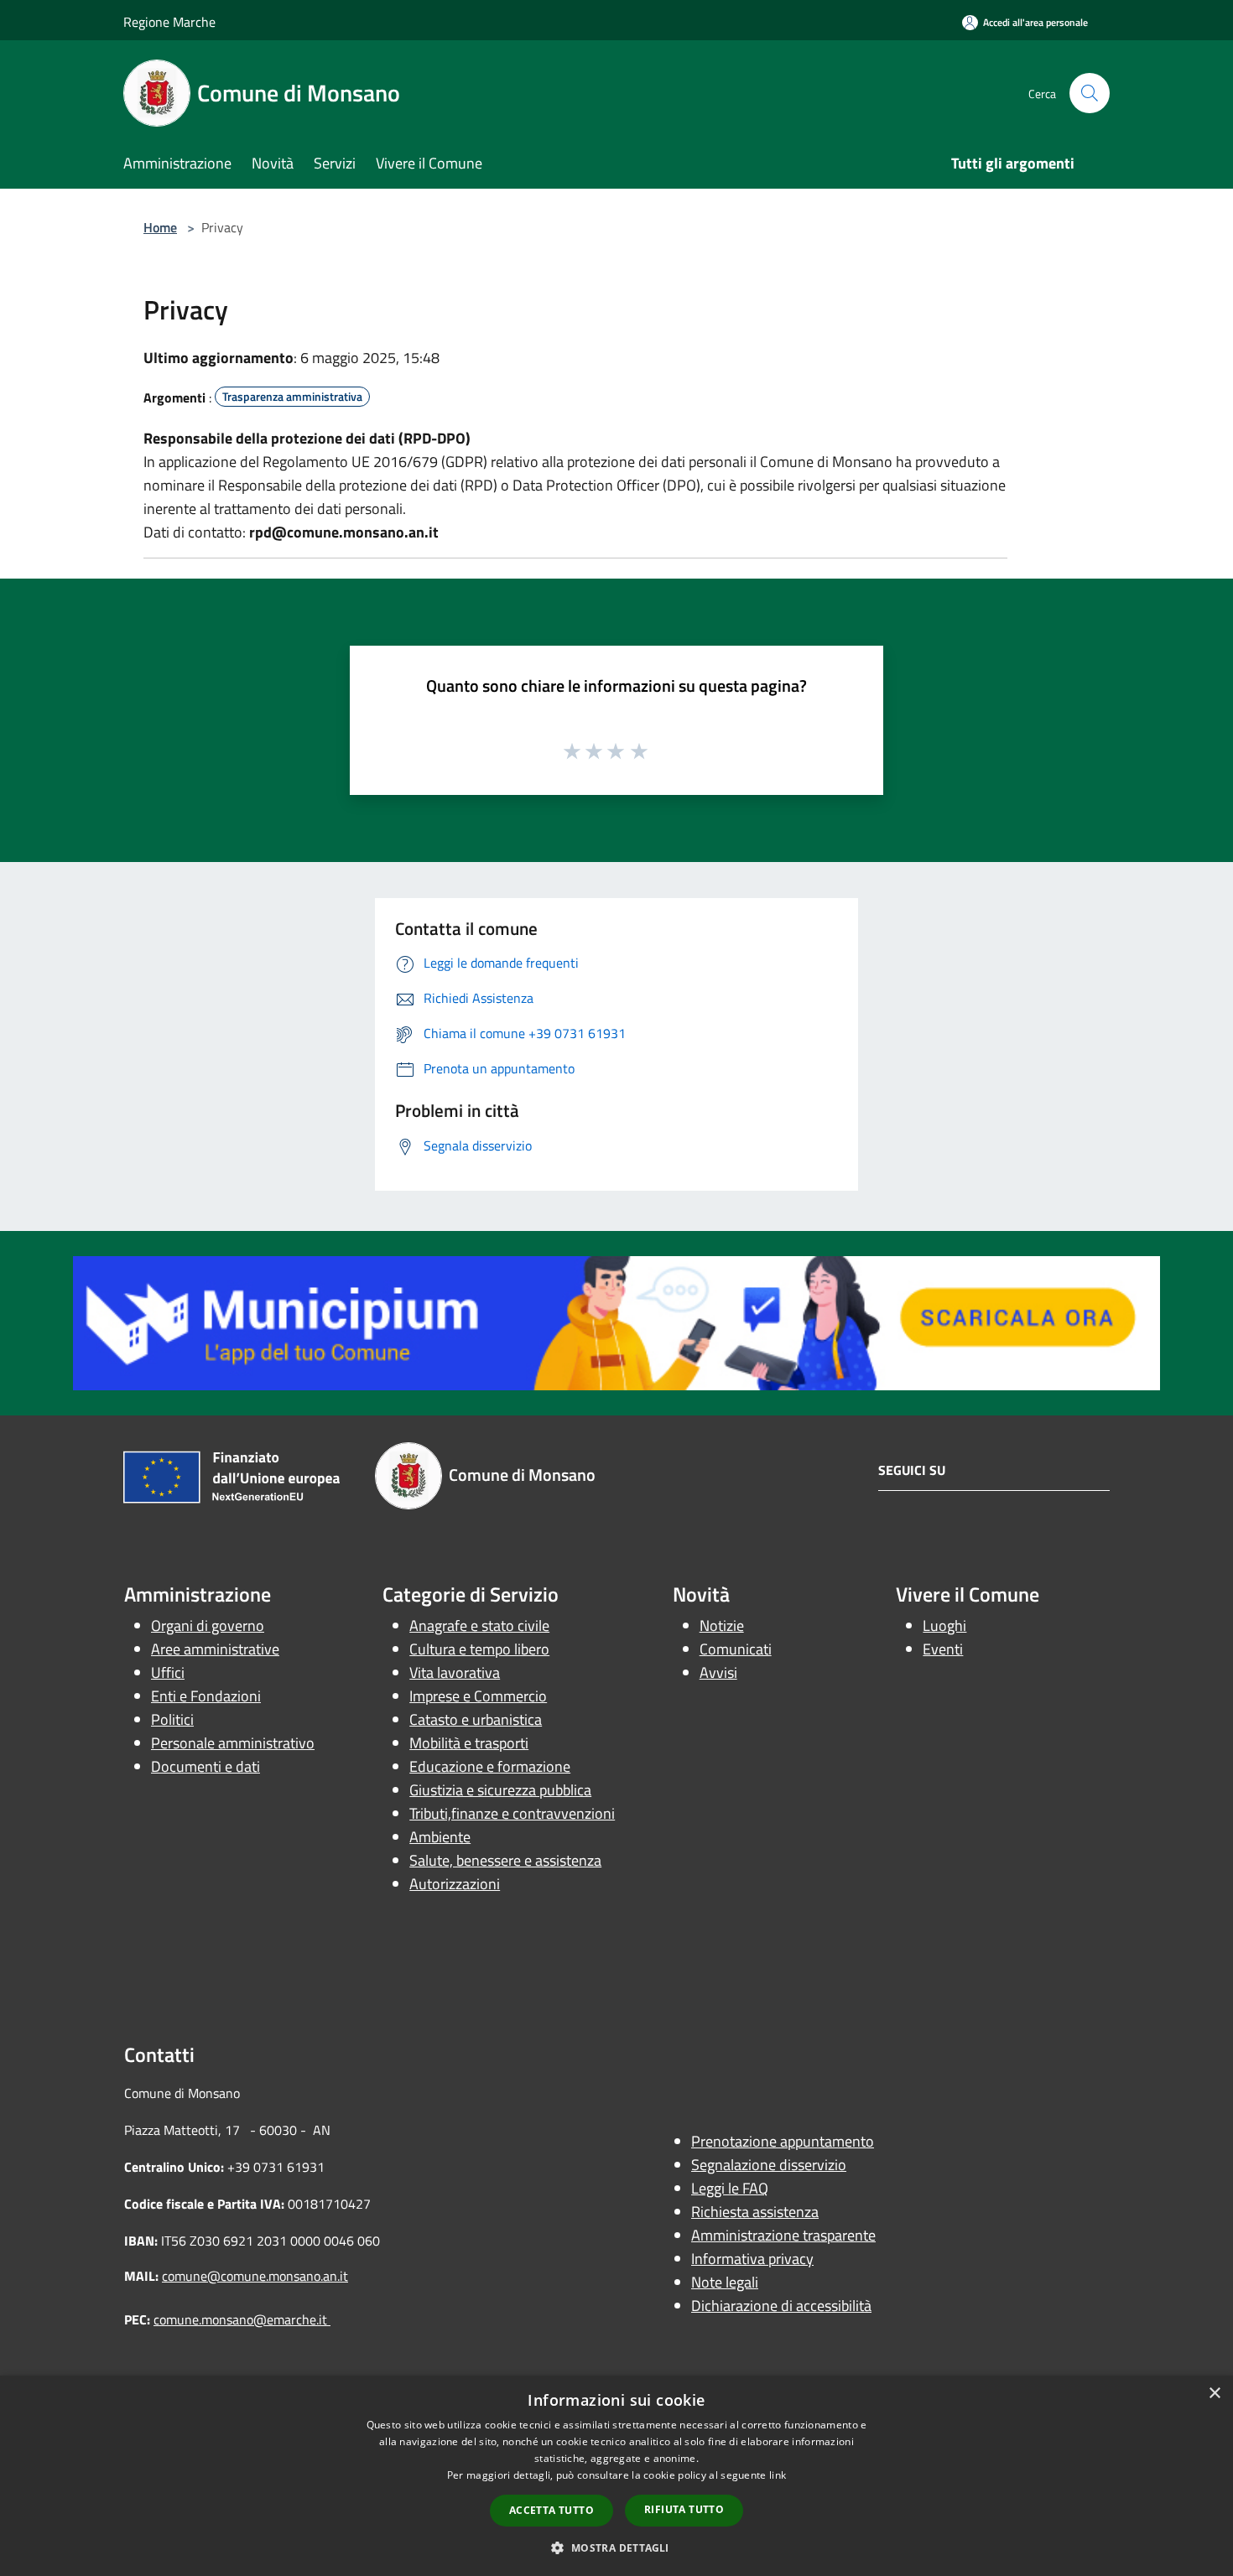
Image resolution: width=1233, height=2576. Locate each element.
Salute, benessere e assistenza (505, 1860)
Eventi (943, 1649)
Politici (172, 1719)
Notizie (722, 1626)
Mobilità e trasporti (469, 1743)
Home (160, 227)
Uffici (168, 1672)
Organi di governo (208, 1626)
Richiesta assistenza (755, 2212)
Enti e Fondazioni (206, 1696)
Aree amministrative (215, 1649)
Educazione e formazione (490, 1766)
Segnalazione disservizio (769, 2165)
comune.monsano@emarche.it (242, 2319)
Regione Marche (169, 22)
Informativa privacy (752, 2259)
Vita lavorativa (455, 1672)
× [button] (1214, 2394)
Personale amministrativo (233, 1743)
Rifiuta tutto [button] (684, 2509)
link (778, 2475)
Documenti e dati (205, 1766)
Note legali (725, 2282)
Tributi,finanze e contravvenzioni (512, 1813)
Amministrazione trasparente (783, 2235)
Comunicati (736, 1649)
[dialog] (616, 2476)
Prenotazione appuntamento (783, 2141)
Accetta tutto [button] (551, 2510)
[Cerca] (1090, 93)
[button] (616, 2547)
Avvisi (718, 1672)
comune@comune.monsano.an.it (255, 2276)
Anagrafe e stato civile (479, 1626)
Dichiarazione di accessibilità (781, 2306)
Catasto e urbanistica (476, 1719)
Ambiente (440, 1837)
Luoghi (944, 1626)
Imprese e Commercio (478, 1696)
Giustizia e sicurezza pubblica (500, 1790)
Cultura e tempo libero (479, 1649)
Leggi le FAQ (730, 2188)
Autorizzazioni (455, 1884)
